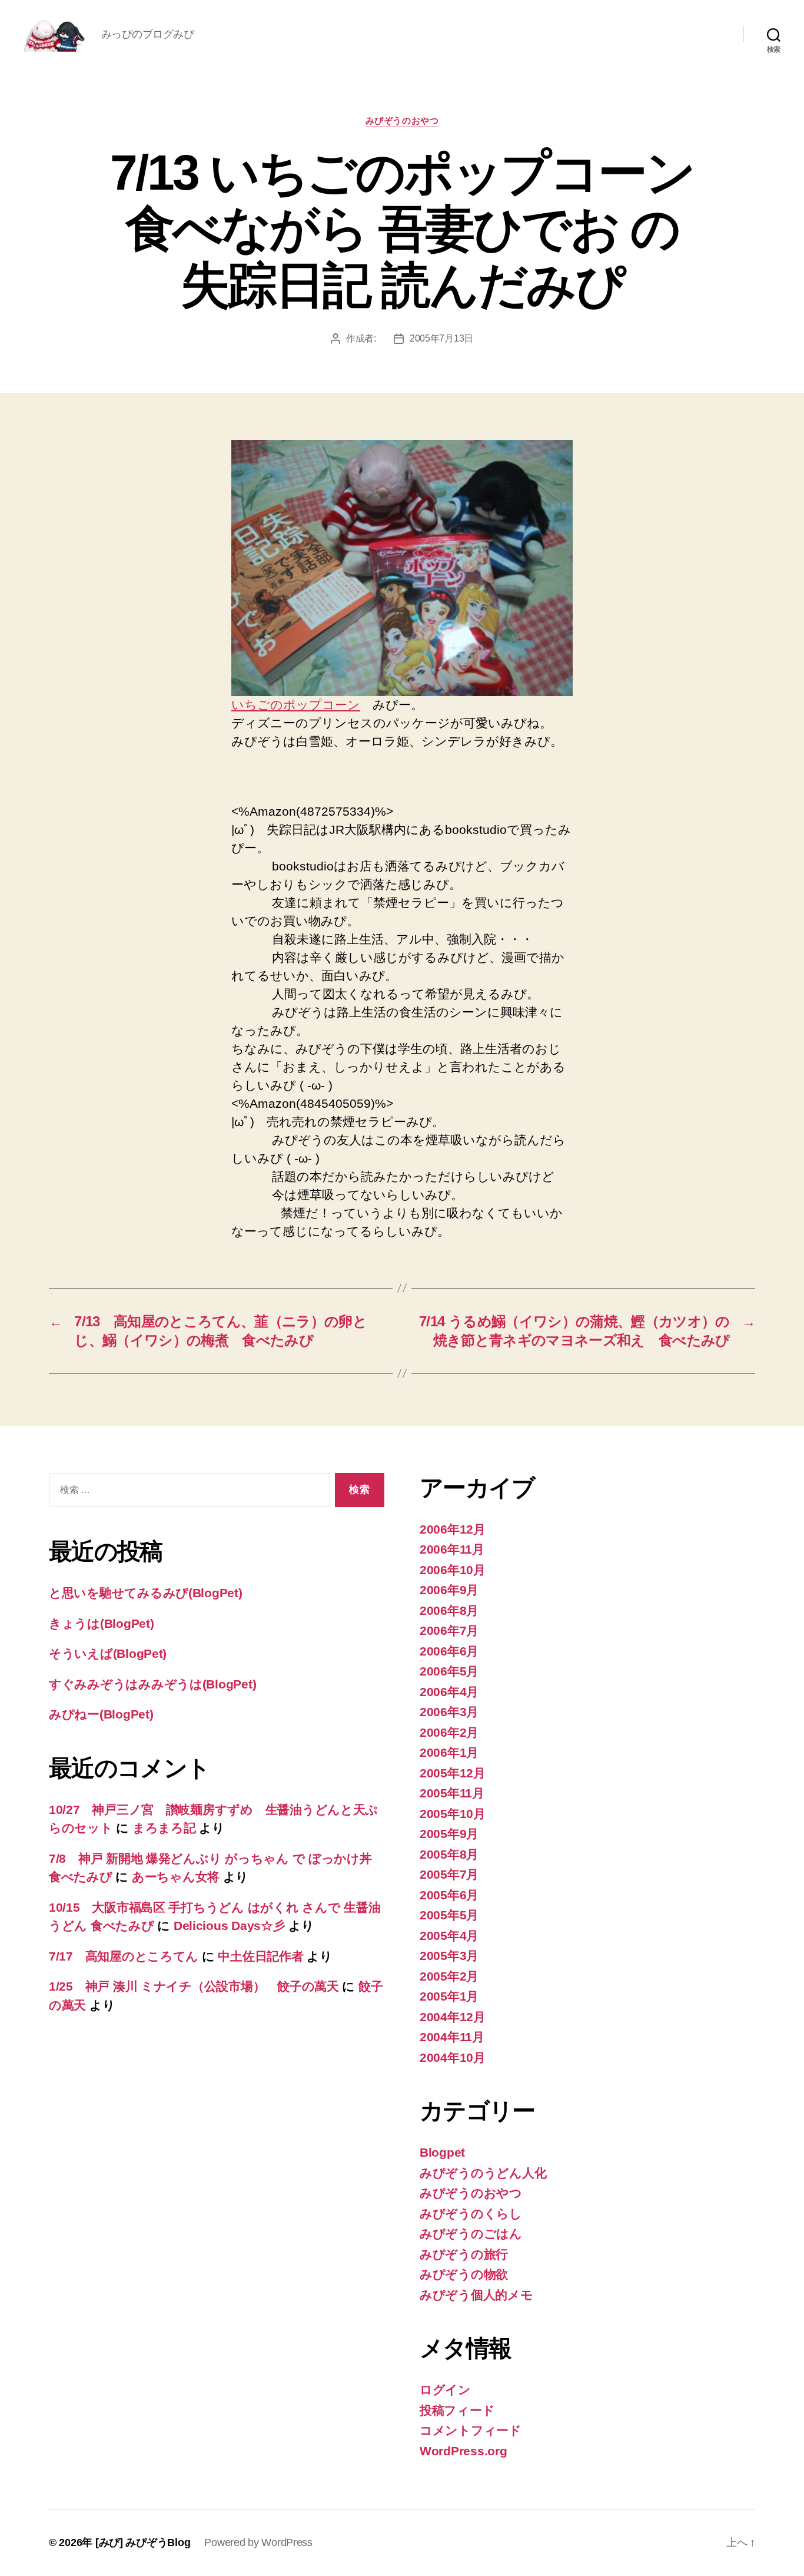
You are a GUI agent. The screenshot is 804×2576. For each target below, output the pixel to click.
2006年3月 (449, 1712)
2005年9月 (449, 1834)
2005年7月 (449, 1874)
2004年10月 (453, 2057)
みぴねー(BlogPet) (101, 1714)
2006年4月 (449, 1692)
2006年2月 (449, 1732)
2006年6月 (449, 1651)
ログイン (445, 2390)
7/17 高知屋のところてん (124, 1956)
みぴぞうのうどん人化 (483, 2173)
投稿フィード (457, 2410)
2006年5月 (449, 1671)
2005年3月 (449, 1956)
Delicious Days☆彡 (230, 1926)
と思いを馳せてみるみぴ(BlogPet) (146, 1593)
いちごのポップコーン (296, 705)
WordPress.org (464, 2451)
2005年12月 (453, 1773)
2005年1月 (449, 1996)
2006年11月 (452, 1549)
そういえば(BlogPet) (108, 1653)
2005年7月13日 (441, 338)
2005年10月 (453, 1814)
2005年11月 (452, 1793)
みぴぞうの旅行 (464, 2254)
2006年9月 (449, 1590)
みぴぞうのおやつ (402, 120)
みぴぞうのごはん (471, 2234)
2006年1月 (449, 1752)
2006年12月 (453, 1529)
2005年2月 (449, 1976)
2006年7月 (449, 1630)
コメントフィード (471, 2430)
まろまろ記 (164, 1828)
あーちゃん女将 (176, 1877)
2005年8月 (449, 1854)
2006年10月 (453, 1570)
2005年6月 (449, 1895)
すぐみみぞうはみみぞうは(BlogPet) (152, 1684)
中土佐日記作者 (260, 1956)
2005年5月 (449, 1915)
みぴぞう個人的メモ (476, 2295)
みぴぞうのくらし (471, 2214)
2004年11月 (452, 2037)
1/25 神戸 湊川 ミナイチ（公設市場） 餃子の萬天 (194, 1986)
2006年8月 (449, 1610)
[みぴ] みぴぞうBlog (143, 2542)
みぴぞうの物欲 (464, 2274)
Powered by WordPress (258, 2542)
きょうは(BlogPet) (102, 1623)
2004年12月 (453, 2017)
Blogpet (442, 2152)
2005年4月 (449, 1936)
